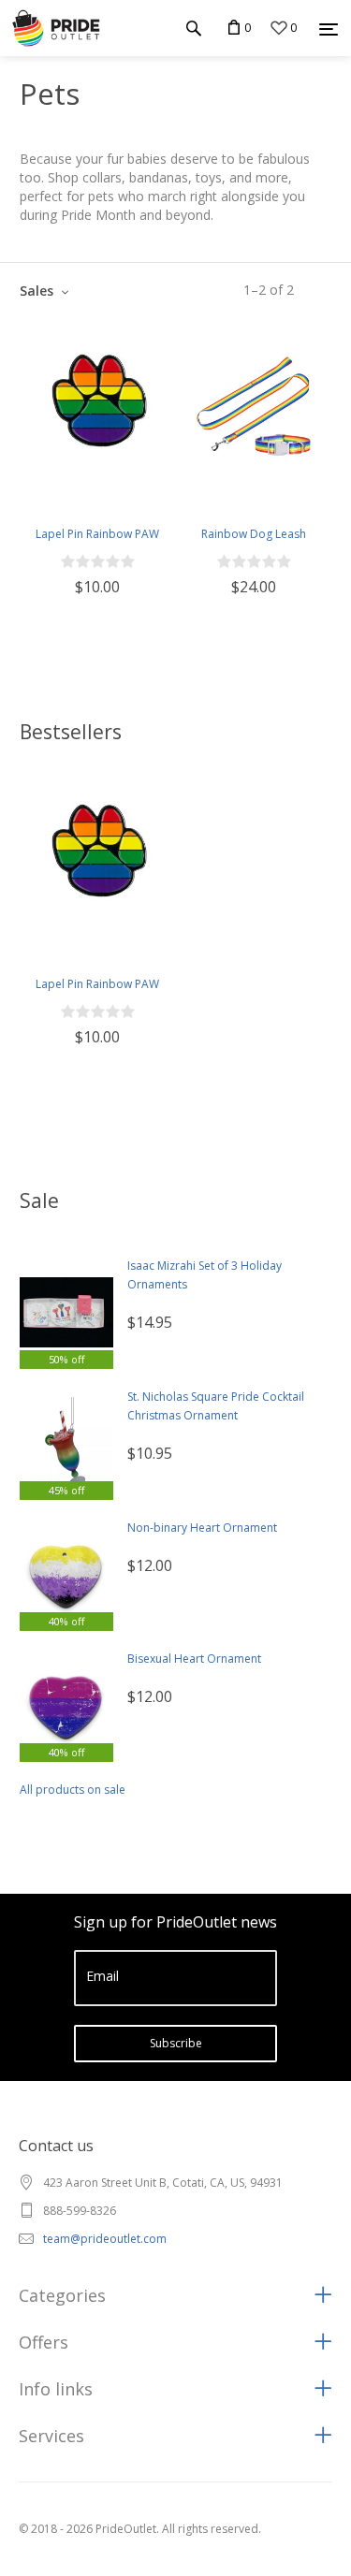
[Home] (56, 28)
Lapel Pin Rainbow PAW (97, 534)
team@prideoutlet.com (105, 2239)
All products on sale (73, 1790)
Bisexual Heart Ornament (194, 1659)
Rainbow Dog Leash (254, 534)
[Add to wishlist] (36, 483)
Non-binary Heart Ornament (202, 1528)
